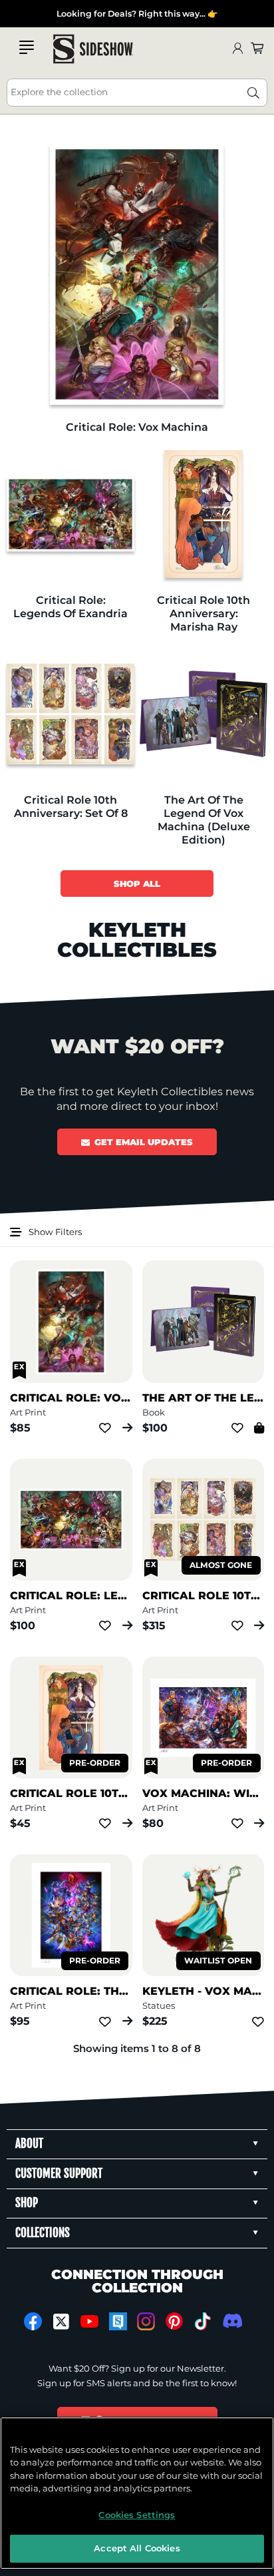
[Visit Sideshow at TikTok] (203, 2321)
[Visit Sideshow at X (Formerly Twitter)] (62, 2322)
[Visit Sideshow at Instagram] (146, 2321)
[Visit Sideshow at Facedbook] (33, 2321)
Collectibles (23, 14)
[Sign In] (237, 49)
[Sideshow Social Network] (118, 2321)
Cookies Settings (137, 2515)
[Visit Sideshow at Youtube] (89, 2321)
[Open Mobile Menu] (27, 47)
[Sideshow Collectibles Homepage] (93, 49)
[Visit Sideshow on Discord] (231, 2321)
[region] (137, 2493)
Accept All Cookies (137, 2548)
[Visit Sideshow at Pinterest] (175, 2321)
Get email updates (144, 1142)
